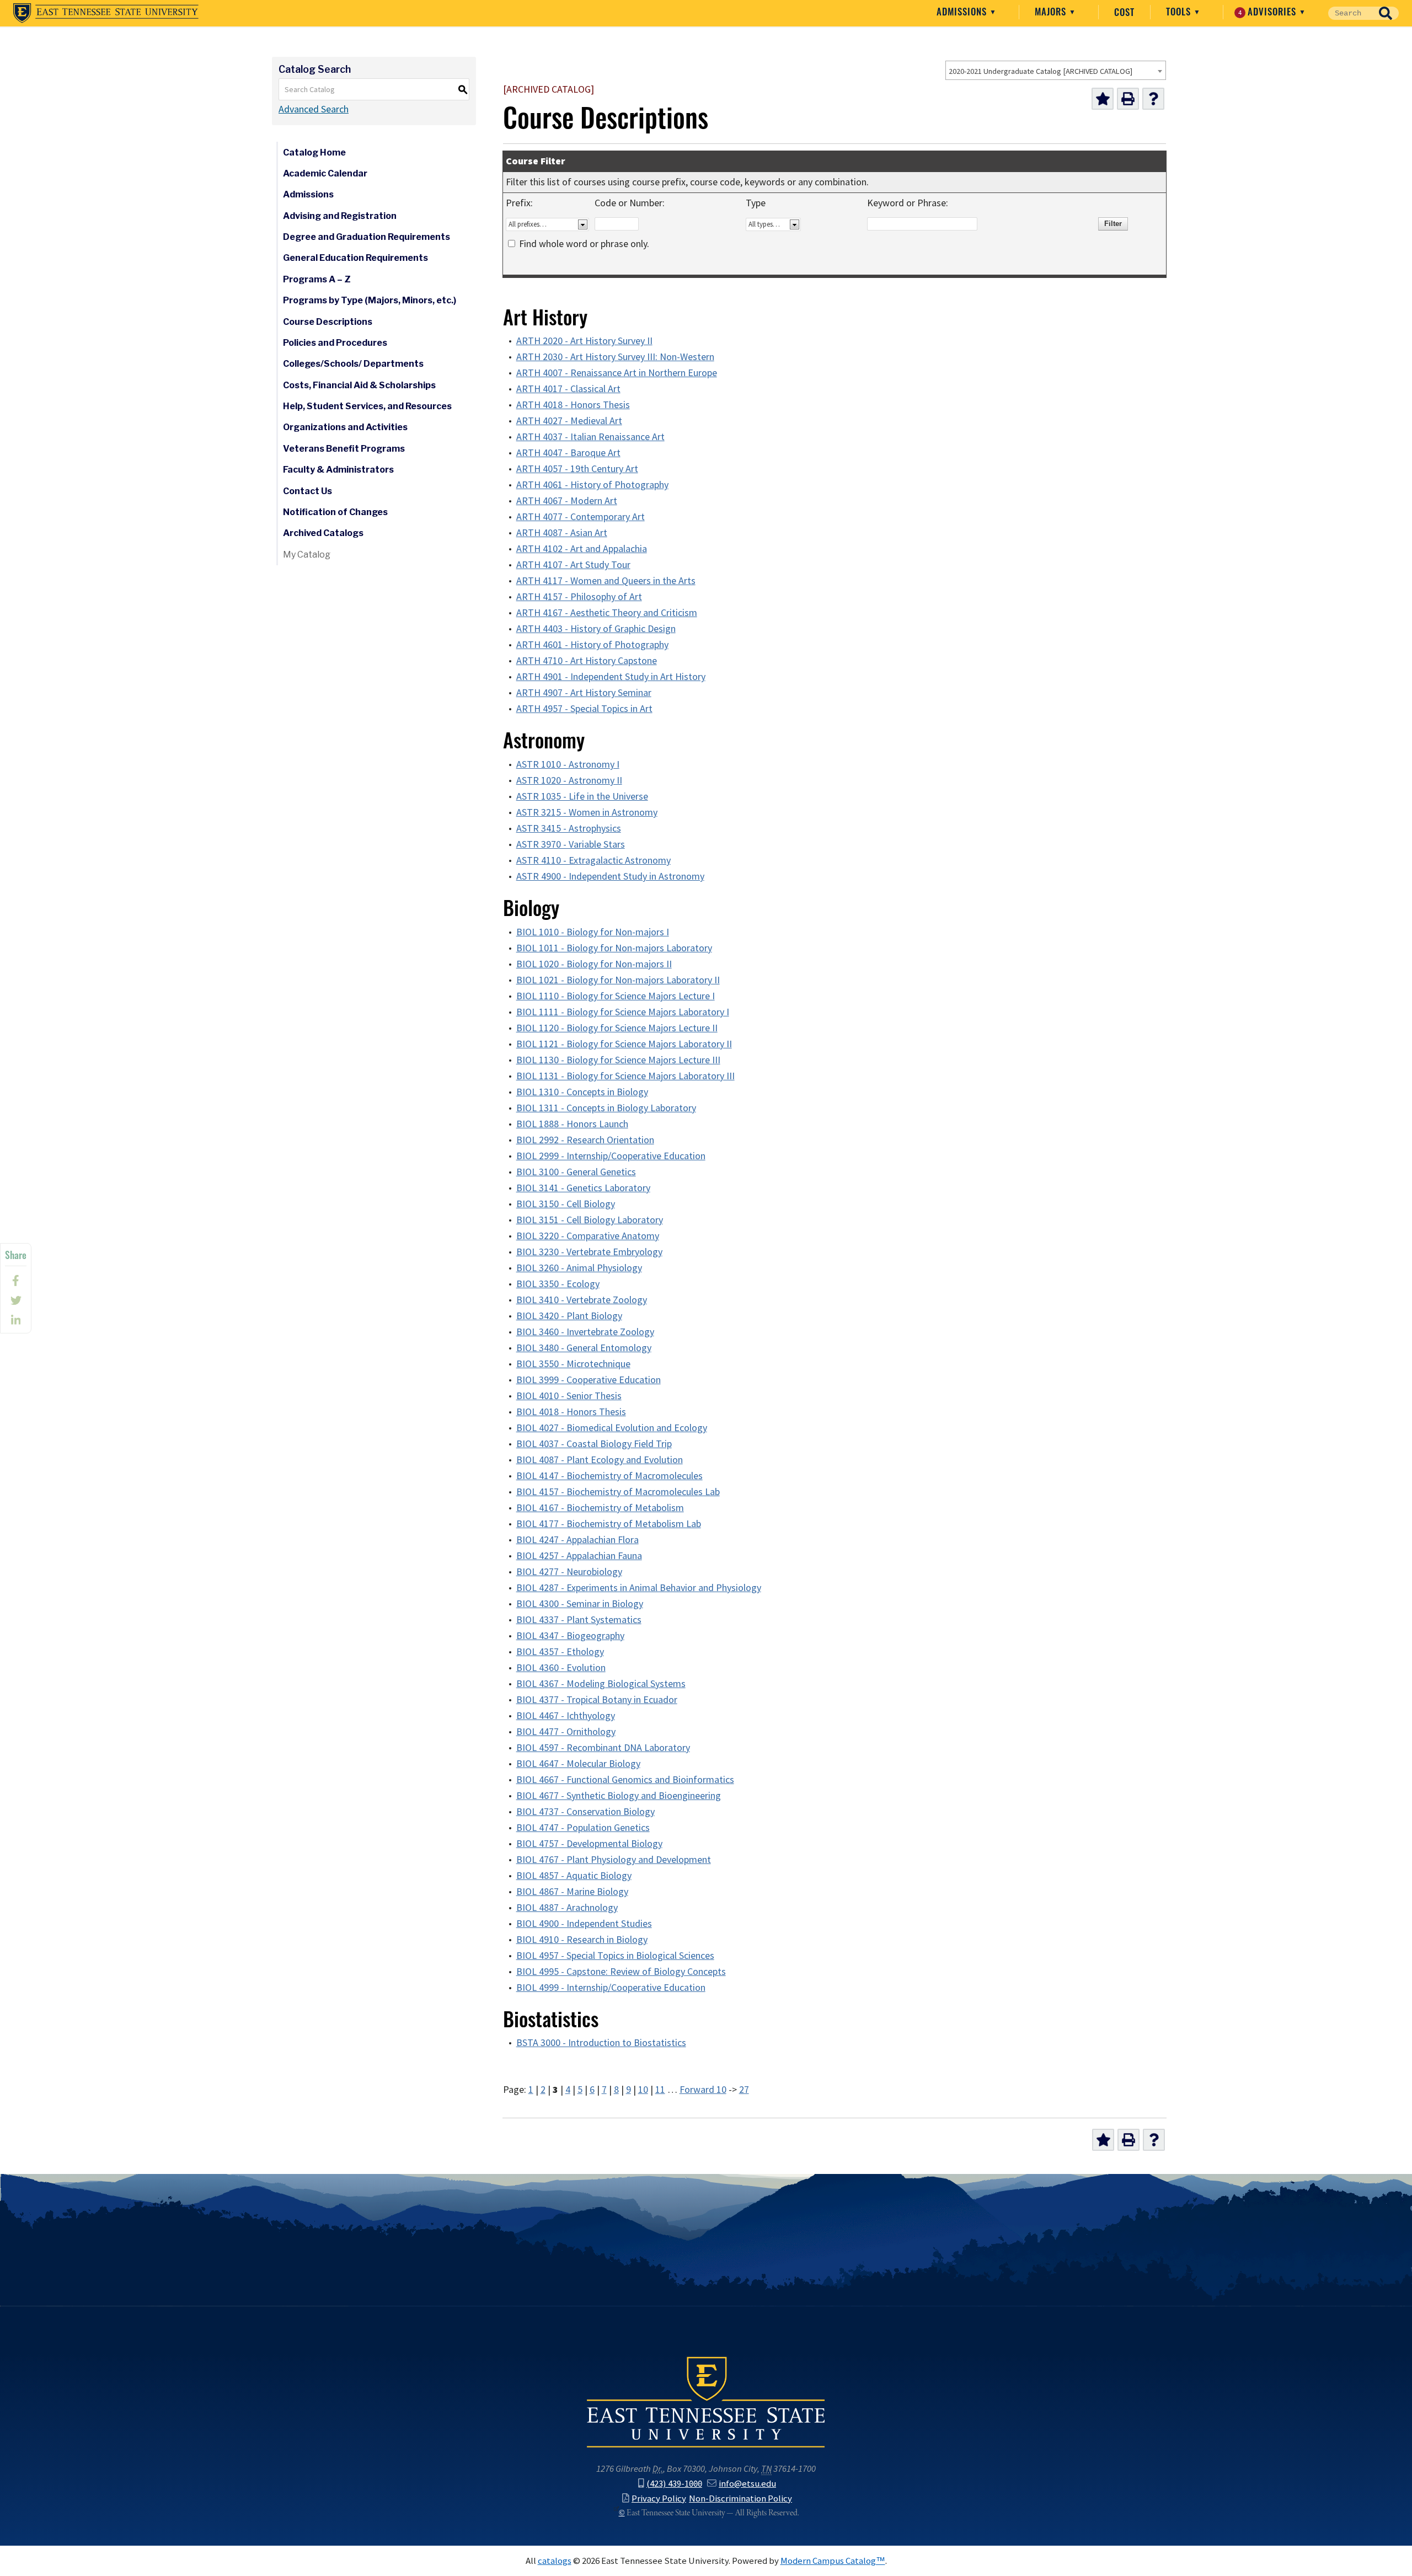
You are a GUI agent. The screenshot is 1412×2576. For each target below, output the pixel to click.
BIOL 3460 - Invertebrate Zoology (585, 1332)
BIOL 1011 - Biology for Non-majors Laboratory (614, 948)
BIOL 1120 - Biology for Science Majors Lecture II (617, 1028)
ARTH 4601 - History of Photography (592, 645)
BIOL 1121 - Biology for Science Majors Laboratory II (624, 1044)
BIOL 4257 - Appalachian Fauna (579, 1556)
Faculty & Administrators (338, 470)
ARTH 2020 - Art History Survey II (584, 341)
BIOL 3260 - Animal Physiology (579, 1268)
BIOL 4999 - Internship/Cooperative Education (611, 1988)
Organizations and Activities (345, 427)
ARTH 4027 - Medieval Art (569, 421)
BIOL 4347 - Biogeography (570, 1636)
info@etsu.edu (747, 2483)
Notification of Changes (335, 512)
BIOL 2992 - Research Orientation (585, 1140)
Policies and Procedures (335, 343)
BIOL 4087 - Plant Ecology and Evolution (600, 1460)
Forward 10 (703, 2090)
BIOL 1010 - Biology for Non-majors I (593, 932)
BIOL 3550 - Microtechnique (573, 1364)
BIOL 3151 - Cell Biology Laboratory (590, 1220)
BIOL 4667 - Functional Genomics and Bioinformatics (625, 1780)
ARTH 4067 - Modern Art (567, 501)
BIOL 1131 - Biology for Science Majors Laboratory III (625, 1076)
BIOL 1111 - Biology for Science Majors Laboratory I (623, 1012)
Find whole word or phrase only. (584, 244)
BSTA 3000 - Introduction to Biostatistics (601, 2043)
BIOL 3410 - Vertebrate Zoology (582, 1300)
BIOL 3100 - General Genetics (576, 1172)
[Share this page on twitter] (16, 1300)
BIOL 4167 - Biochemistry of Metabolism (600, 1508)
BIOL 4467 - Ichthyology (566, 1716)
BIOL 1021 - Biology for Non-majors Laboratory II (618, 980)
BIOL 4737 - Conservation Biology (585, 1812)
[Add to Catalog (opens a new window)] (1103, 99)
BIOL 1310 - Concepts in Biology (582, 1092)
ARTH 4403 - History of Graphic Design (596, 629)
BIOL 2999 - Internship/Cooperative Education (611, 1156)
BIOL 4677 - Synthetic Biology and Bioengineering (619, 1796)
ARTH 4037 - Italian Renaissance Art (590, 437)
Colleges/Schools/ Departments (353, 364)
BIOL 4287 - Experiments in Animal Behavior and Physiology (639, 1588)
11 (660, 2090)
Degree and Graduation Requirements (367, 237)
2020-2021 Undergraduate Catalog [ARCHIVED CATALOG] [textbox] (1041, 71)
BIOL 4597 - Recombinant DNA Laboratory (603, 1748)
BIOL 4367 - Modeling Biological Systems (601, 1684)
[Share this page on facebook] (16, 1281)
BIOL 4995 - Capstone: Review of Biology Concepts (621, 1972)
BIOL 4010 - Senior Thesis (569, 1396)
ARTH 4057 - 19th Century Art (577, 469)
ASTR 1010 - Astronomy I (568, 764)
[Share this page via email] (16, 1320)
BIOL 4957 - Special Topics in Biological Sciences (615, 1956)
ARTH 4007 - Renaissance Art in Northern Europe (617, 373)
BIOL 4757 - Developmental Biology (589, 1844)
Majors (1052, 12)
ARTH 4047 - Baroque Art (568, 453)
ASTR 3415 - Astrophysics (569, 828)
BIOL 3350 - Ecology (558, 1284)
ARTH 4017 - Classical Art (568, 389)
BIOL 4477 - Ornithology (566, 1732)
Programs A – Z (317, 279)
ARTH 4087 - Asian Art (562, 533)
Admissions (963, 12)
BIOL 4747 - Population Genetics (583, 1828)
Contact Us (307, 491)
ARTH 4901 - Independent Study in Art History (611, 677)
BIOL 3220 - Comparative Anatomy (588, 1236)
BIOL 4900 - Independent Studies (584, 1924)
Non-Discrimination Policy (740, 2498)
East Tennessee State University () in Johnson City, (706, 2401)
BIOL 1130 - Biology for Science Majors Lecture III (618, 1060)
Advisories (1269, 12)
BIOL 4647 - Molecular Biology (578, 1764)
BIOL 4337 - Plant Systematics (579, 1620)
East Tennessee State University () (106, 13)
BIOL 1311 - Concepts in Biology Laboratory (606, 1108)
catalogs (555, 2561)
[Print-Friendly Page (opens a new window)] (1128, 99)
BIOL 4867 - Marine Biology (572, 1892)
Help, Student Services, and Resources (367, 406)
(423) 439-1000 (674, 2483)
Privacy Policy (659, 2498)
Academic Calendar (325, 173)
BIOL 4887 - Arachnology (567, 1908)
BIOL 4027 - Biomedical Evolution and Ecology (612, 1428)
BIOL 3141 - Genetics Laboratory (583, 1188)
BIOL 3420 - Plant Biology (569, 1316)
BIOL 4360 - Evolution (561, 1668)
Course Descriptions (328, 322)
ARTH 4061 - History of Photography (592, 485)
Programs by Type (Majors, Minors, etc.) (370, 300)
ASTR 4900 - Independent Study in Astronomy (610, 876)
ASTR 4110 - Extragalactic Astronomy (593, 860)
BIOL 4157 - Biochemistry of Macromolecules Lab (618, 1492)
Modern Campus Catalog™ (833, 2561)
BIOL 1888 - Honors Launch (572, 1124)
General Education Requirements (355, 258)
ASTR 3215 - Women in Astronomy (587, 812)
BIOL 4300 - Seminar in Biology (580, 1604)
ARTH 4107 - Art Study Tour (573, 565)
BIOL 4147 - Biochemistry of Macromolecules (609, 1476)
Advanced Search (314, 109)
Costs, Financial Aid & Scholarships (359, 385)
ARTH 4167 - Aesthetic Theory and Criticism (607, 613)
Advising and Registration (340, 216)
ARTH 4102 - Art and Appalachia (582, 549)
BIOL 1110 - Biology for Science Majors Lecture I (616, 996)
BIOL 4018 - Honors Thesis (571, 1412)
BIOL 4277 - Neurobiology (569, 1572)
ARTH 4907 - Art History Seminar (584, 693)
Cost (1124, 12)
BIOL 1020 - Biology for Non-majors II (594, 964)
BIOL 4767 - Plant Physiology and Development (614, 1860)
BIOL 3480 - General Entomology (584, 1348)
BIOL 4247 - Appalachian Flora (577, 1540)
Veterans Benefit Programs (344, 449)
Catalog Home (314, 152)
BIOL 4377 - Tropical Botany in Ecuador (597, 1700)
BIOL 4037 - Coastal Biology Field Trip (594, 1444)
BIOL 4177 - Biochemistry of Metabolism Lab (609, 1524)
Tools (1180, 12)
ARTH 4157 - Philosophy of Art (579, 597)
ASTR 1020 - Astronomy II (569, 780)
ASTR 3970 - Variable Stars (571, 844)
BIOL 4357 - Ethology (560, 1652)
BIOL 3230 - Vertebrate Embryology (589, 1252)
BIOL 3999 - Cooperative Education (589, 1380)
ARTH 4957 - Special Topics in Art (584, 709)
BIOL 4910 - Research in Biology (582, 1940)
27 (744, 2090)
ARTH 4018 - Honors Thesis (573, 405)
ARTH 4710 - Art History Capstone (587, 661)
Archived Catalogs (323, 533)
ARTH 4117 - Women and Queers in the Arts (606, 581)
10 (643, 2090)
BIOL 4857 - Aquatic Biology (574, 1876)
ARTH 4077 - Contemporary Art (581, 517)
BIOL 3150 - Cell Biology (566, 1204)
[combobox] (1056, 70)
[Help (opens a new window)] (1153, 99)
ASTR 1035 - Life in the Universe (582, 796)
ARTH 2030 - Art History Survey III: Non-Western (615, 357)
